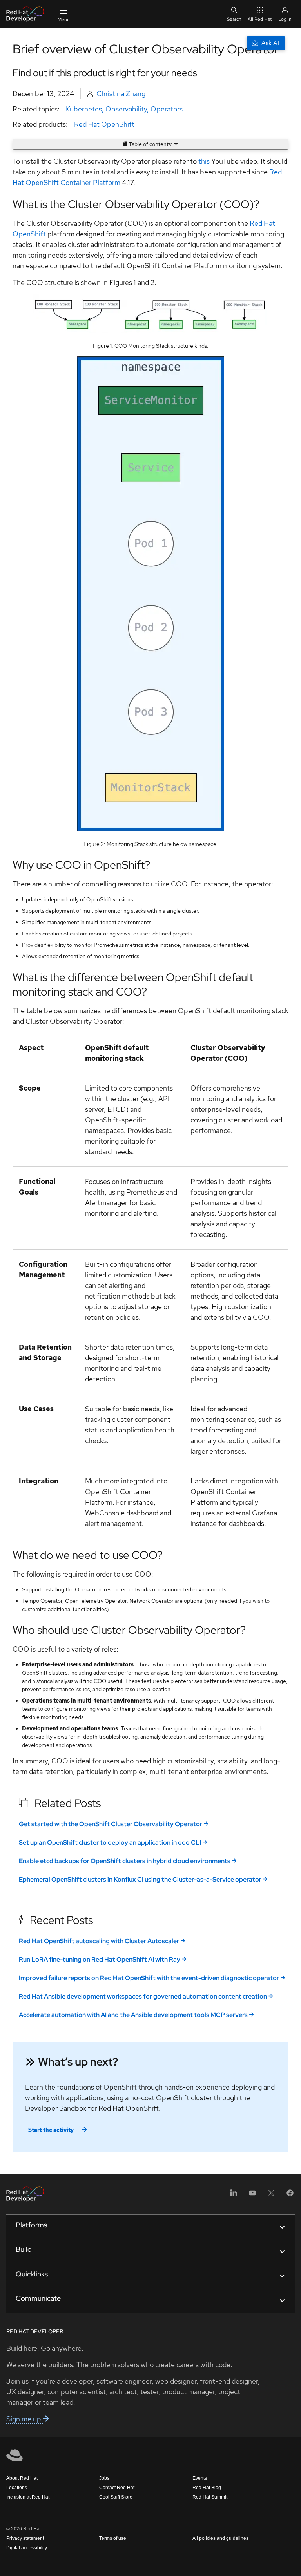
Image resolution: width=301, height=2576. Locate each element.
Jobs (104, 2478)
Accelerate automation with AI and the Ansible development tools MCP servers (133, 2015)
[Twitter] (271, 2195)
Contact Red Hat (117, 2488)
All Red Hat (260, 19)
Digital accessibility (27, 2548)
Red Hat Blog (207, 2488)
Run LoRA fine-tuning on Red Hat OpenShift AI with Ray (100, 1959)
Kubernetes (84, 109)
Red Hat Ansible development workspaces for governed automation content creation (143, 1996)
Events (200, 2478)
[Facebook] (290, 2195)
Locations (17, 2488)
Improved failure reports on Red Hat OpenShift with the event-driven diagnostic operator (149, 1978)
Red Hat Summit (210, 2497)
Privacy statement (25, 2538)
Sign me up (24, 2419)
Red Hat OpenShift (104, 124)
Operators (167, 109)
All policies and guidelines (220, 2538)
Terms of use (113, 2538)
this (204, 161)
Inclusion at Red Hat (28, 2497)
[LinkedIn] (234, 2195)
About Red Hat (22, 2478)
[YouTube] (252, 2195)
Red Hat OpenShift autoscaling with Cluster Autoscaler (99, 1941)
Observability (126, 109)
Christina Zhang (121, 94)
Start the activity (51, 2130)
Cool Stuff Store (116, 2497)
